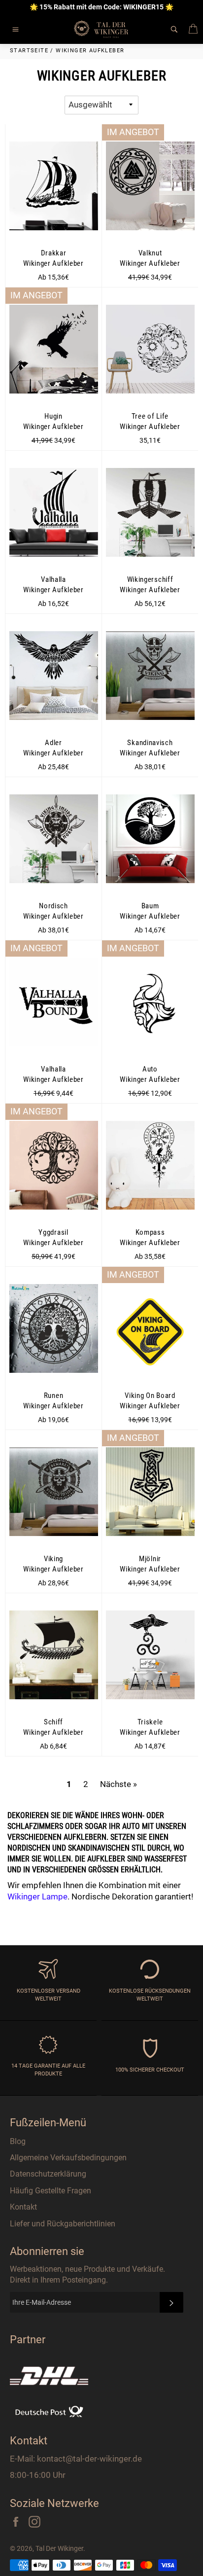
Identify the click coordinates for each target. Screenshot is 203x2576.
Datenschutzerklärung (48, 2174)
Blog (18, 2141)
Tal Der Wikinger (59, 2548)
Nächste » (118, 1784)
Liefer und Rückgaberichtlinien (63, 2224)
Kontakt (23, 2207)
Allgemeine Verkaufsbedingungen (68, 2158)
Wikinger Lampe (37, 1896)
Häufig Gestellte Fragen (51, 2191)
